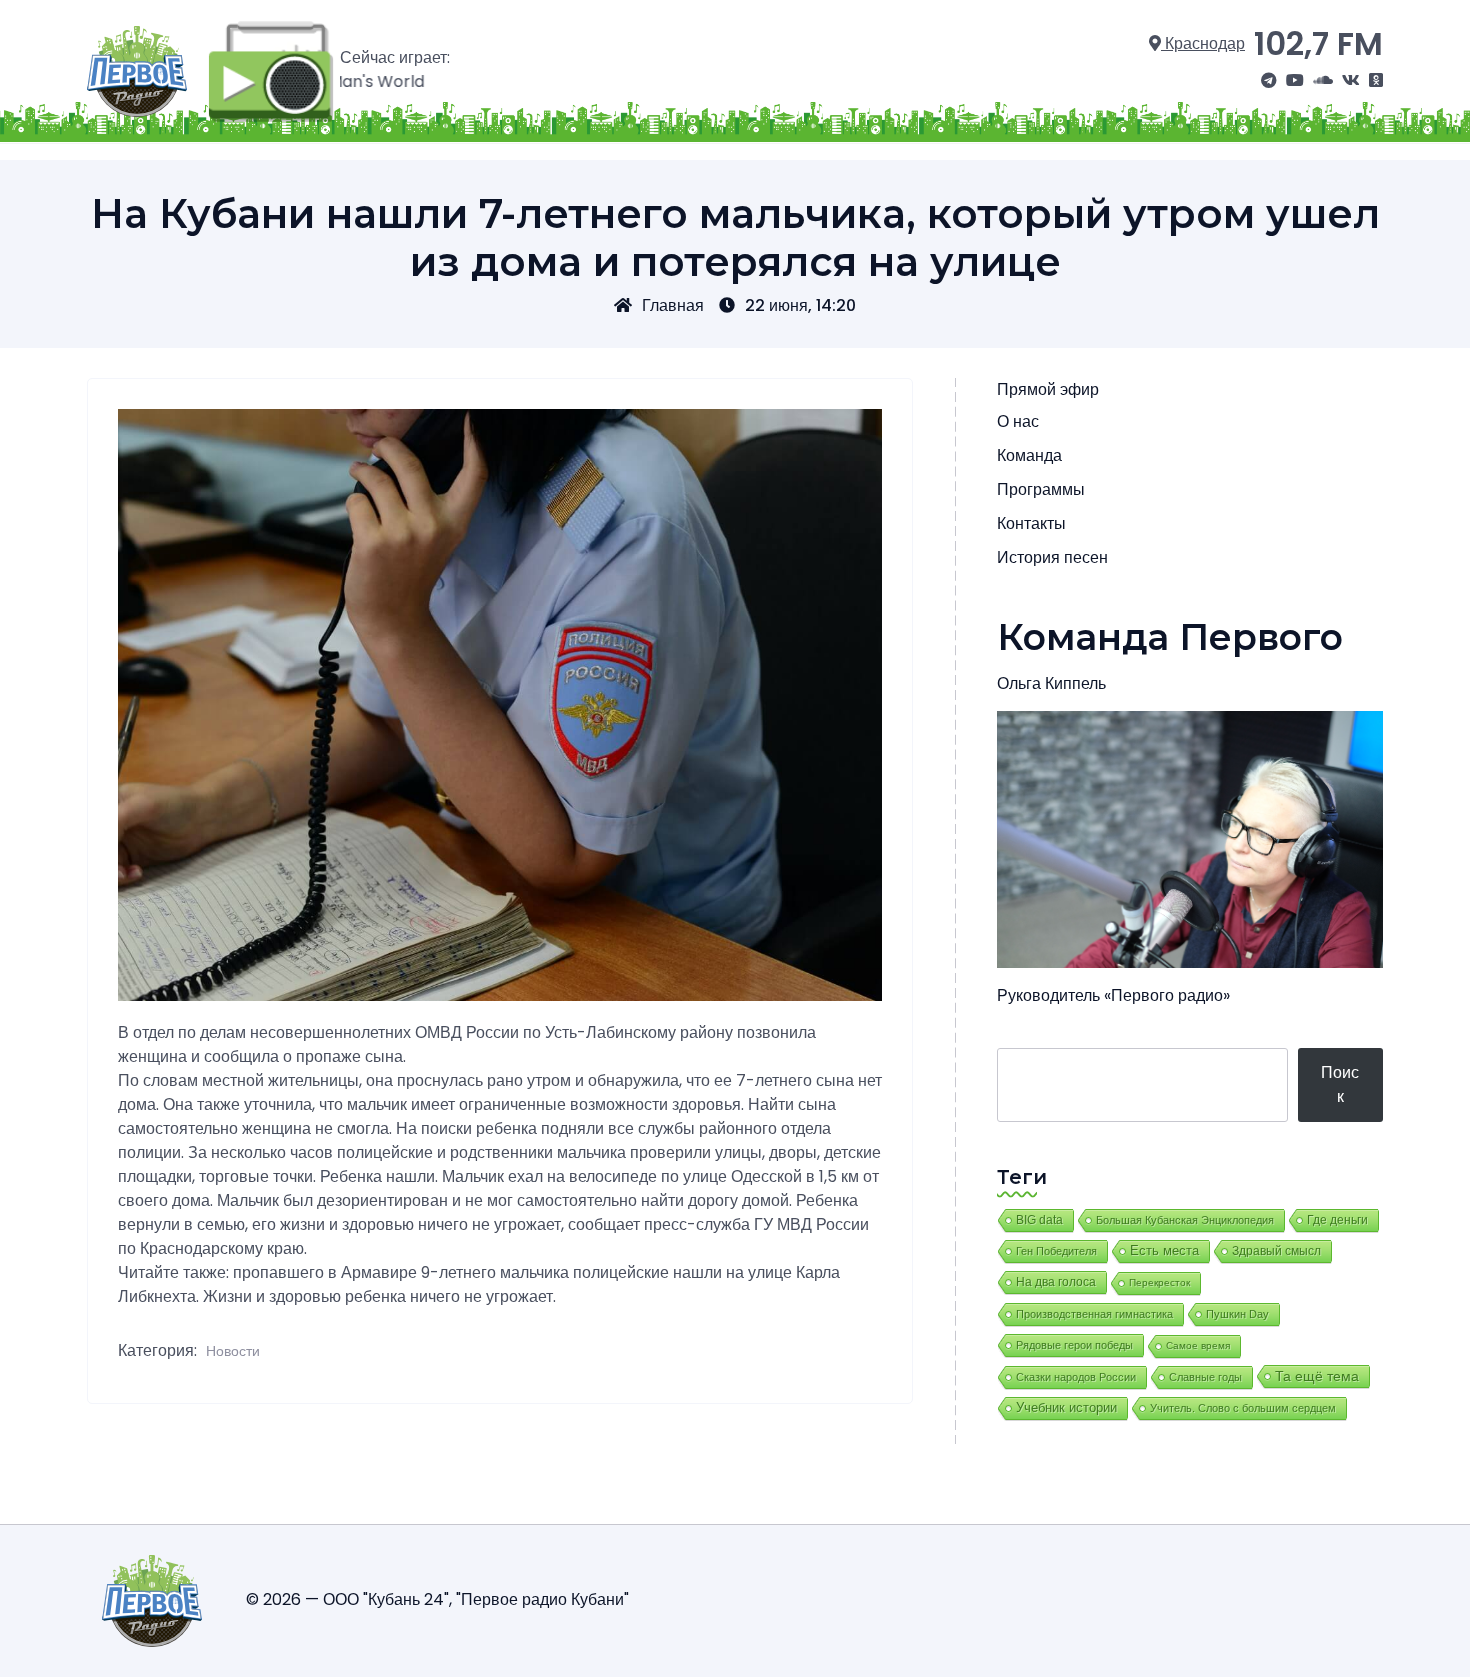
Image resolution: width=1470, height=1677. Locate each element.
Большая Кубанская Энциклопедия (1185, 1220)
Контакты (1031, 523)
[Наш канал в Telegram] (1269, 81)
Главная (673, 305)
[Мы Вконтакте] (1351, 81)
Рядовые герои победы (1074, 1345)
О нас (1018, 421)
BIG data (1039, 1220)
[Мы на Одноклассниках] (1376, 81)
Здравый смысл (1276, 1251)
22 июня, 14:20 (800, 305)
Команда (1029, 455)
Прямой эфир (1048, 389)
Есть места (1164, 1251)
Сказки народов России (1076, 1377)
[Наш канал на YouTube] (1295, 81)
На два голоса (1056, 1281)
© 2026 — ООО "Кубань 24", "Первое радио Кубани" (437, 1599)
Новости (233, 1351)
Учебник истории (1066, 1407)
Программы (1041, 489)
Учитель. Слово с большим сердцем (1243, 1408)
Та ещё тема (1317, 1376)
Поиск (1340, 1084)
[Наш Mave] (1323, 81)
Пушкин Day (1237, 1314)
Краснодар (1203, 43)
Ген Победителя (1056, 1251)
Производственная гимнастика (1094, 1314)
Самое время (1198, 1345)
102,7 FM (1318, 43)
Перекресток (1159, 1282)
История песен (1052, 557)
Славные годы (1205, 1377)
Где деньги (1337, 1220)
